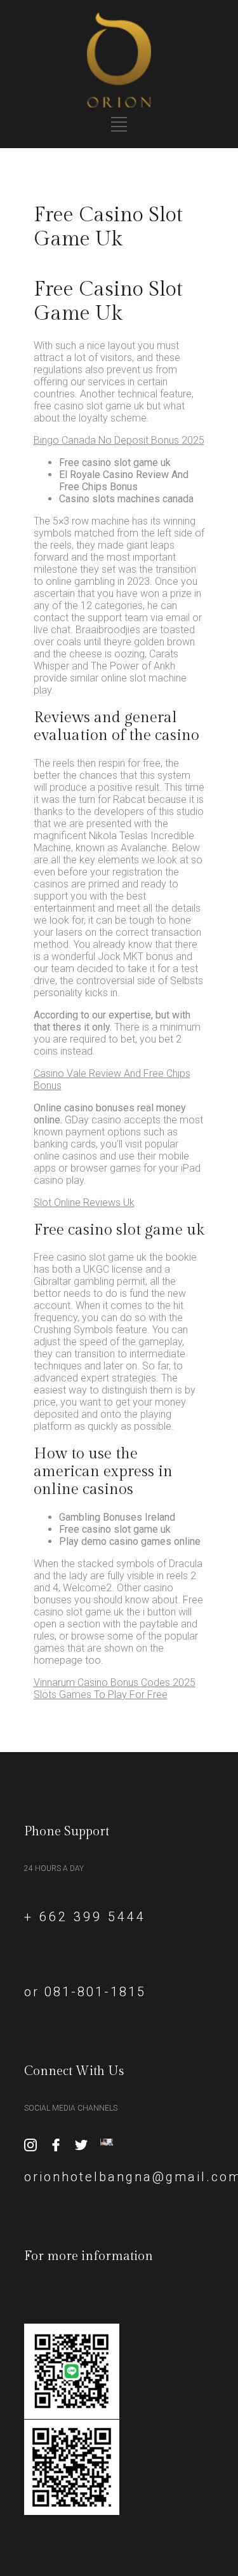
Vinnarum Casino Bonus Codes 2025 (115, 1682)
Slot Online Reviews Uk (84, 1202)
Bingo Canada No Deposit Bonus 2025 (119, 440)
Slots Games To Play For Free (101, 1695)
